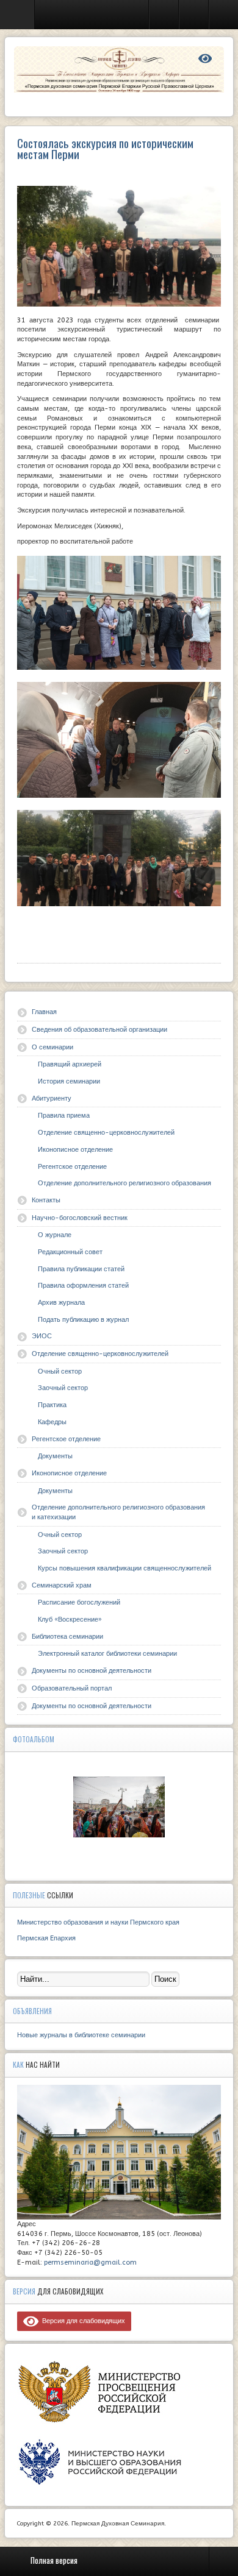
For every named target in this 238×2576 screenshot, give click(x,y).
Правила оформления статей (83, 1286)
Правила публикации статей (81, 1269)
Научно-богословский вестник (80, 1218)
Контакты (46, 1200)
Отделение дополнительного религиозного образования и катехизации (118, 1512)
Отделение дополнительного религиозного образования (124, 1183)
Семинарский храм (62, 1585)
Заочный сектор (63, 1388)
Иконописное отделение (75, 1150)
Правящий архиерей (70, 1064)
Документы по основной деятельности (92, 1671)
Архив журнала (61, 1303)
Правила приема (64, 1116)
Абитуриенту (52, 1098)
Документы (55, 1456)
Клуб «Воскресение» (70, 1620)
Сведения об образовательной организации (99, 1030)
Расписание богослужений (79, 1602)
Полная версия (54, 2560)
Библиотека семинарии (67, 1637)
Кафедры (52, 1422)
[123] (119, 1807)
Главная (44, 1012)
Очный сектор (60, 1371)
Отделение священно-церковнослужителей (106, 1133)
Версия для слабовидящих (82, 2321)
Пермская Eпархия (46, 1938)
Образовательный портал (72, 1688)
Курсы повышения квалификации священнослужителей (124, 1568)
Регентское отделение (72, 1167)
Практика (52, 1405)
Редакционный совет (70, 1252)
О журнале (55, 1235)
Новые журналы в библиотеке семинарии (81, 2035)
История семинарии (69, 1081)
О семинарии (52, 1047)
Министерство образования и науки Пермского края (98, 1922)
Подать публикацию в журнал (83, 1320)
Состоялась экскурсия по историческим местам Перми (105, 148)
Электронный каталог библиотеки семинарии (107, 1654)
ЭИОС (42, 1336)
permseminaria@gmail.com (90, 2262)
